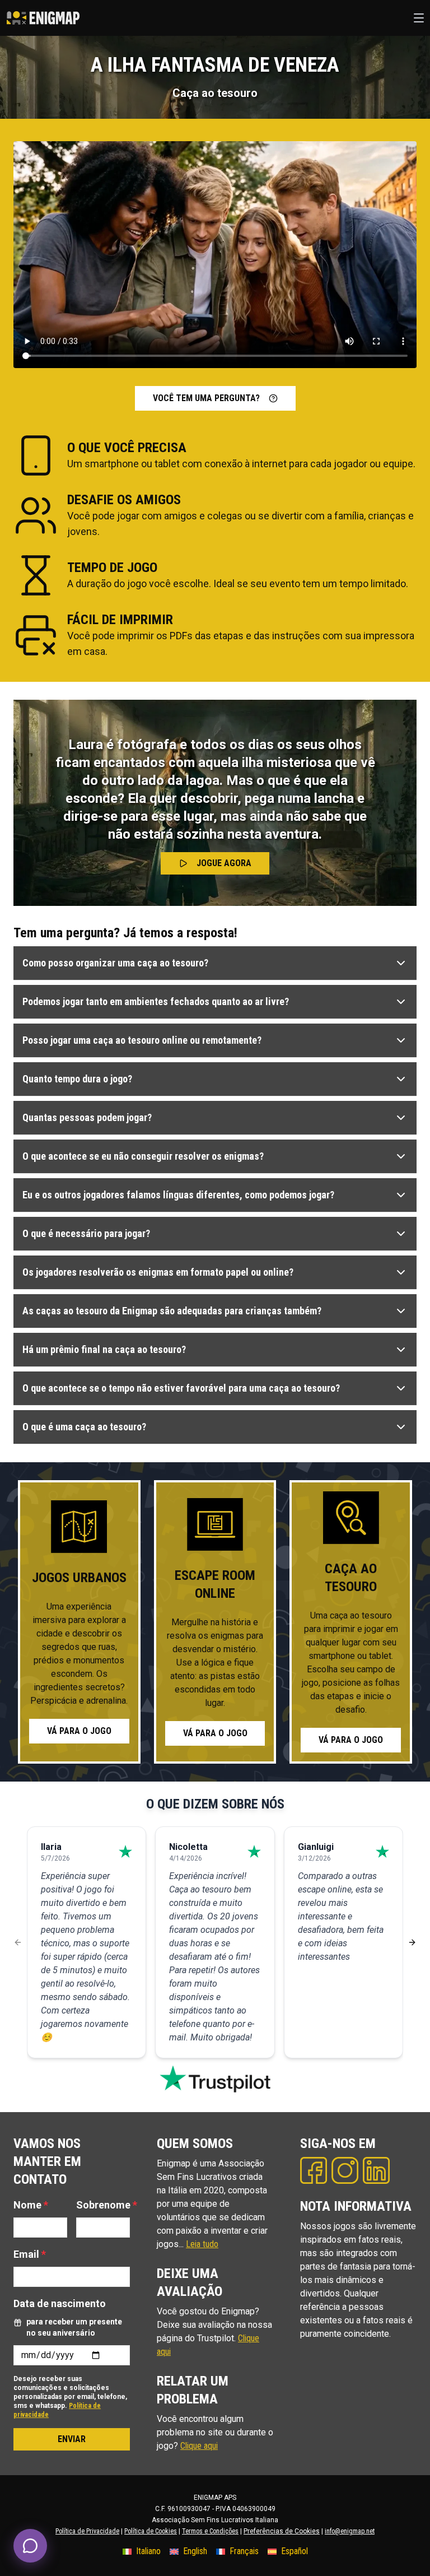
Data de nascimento (60, 2303)
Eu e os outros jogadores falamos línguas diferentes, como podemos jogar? (178, 1195)
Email (30, 2254)
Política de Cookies (151, 2531)
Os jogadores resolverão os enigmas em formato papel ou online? (158, 1272)
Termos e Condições (210, 2531)
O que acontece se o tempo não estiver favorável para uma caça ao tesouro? (181, 1388)
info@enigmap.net (350, 2531)
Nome (31, 2205)
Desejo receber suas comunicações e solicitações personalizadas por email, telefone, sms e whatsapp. (70, 2397)
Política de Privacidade (87, 2531)
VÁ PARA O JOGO (79, 1731)
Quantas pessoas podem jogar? (87, 1117)
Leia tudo (202, 2244)
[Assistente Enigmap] (30, 2546)
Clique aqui (199, 2446)
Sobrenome (107, 2205)
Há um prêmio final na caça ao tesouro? (104, 1349)
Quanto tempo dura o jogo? (77, 1079)
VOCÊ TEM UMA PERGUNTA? (206, 398)
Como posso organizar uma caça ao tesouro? (115, 963)
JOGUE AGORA (224, 863)
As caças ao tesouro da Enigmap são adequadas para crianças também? (172, 1311)
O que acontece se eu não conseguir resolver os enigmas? (143, 1156)
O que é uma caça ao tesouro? (84, 1427)
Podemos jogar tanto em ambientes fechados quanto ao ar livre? (156, 1001)
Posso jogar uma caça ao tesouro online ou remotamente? (142, 1040)
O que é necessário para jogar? (86, 1233)
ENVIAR (72, 2439)
